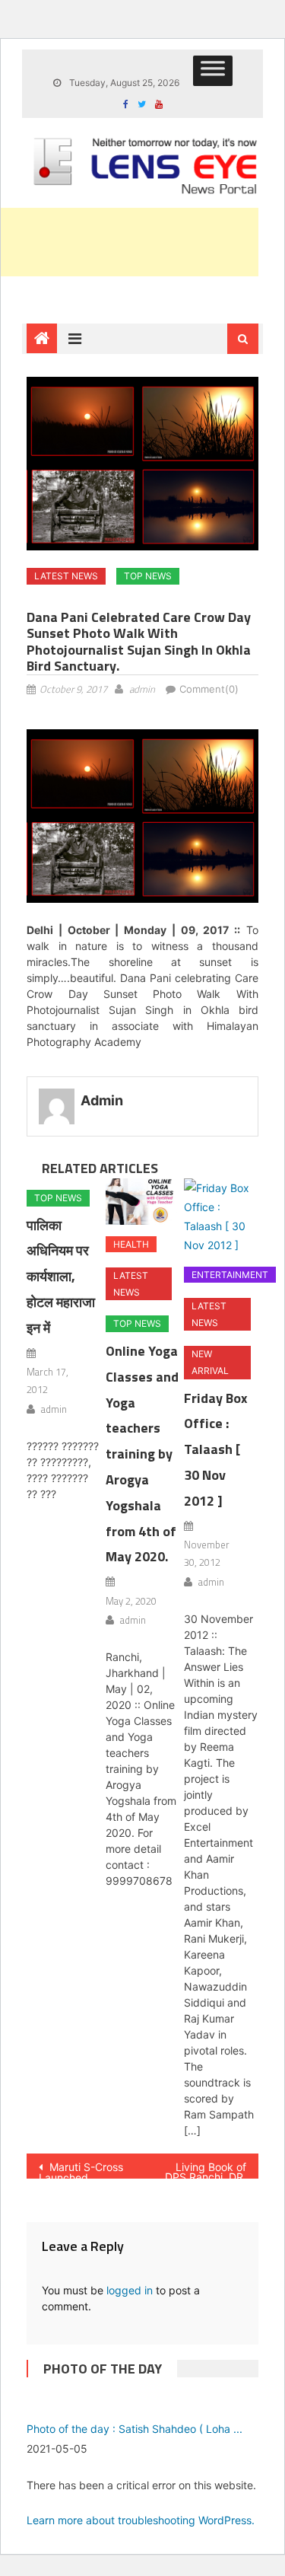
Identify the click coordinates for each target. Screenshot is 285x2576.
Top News (148, 576)
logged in (130, 2290)
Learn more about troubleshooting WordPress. (141, 2520)
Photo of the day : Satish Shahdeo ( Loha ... (135, 2429)
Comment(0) (209, 689)
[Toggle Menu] (213, 71)
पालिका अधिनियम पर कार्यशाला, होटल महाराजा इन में (61, 1277)
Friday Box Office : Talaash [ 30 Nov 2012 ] (216, 1449)
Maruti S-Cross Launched (81, 2170)
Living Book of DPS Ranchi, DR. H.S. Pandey (206, 2170)
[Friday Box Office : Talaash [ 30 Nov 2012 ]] (221, 1217)
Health (131, 1244)
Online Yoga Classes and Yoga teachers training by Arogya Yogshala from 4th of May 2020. (142, 1454)
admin (142, 689)
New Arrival (210, 1362)
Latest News (66, 576)
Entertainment (230, 1275)
